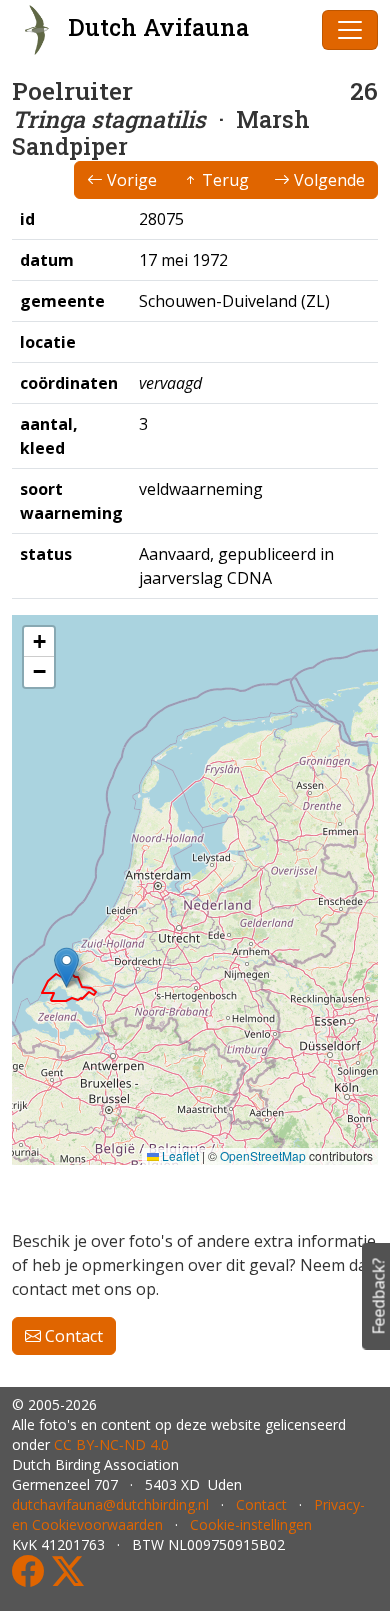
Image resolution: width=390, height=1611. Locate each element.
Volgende (327, 180)
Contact (72, 1336)
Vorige (130, 180)
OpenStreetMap (263, 1155)
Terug (223, 180)
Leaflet (179, 1155)
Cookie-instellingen (251, 1524)
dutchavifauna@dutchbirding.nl (110, 1504)
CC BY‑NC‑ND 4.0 (111, 1444)
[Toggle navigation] (350, 30)
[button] (66, 967)
